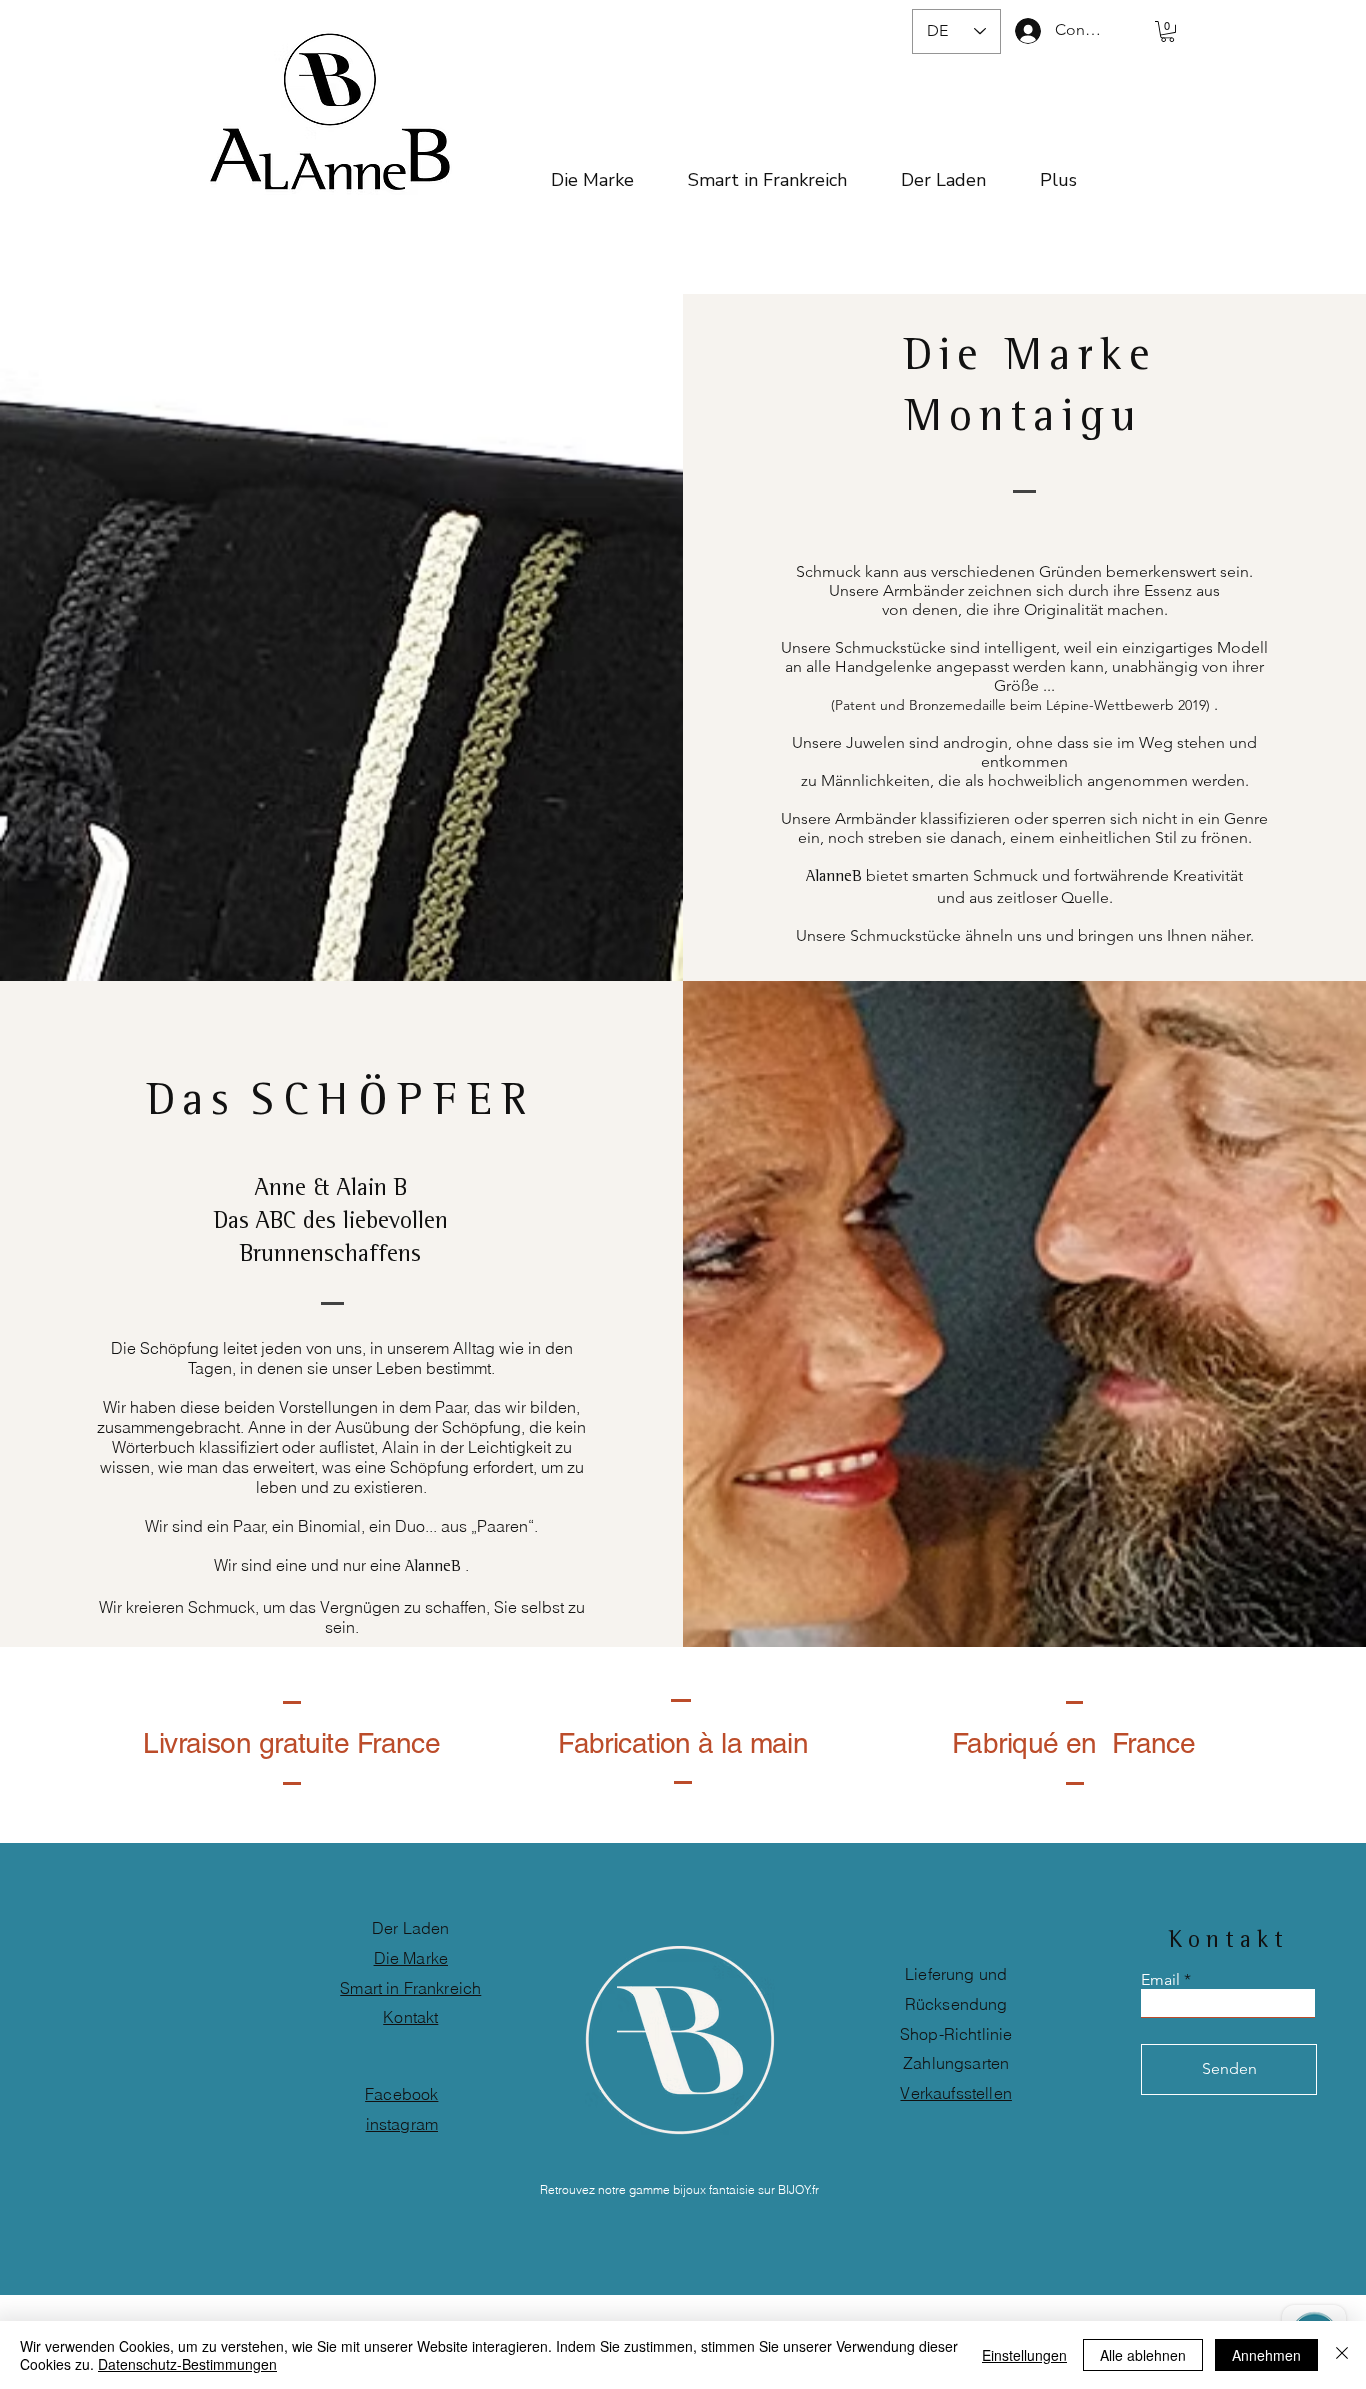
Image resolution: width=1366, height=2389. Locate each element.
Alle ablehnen (1143, 2355)
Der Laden (410, 1928)
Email (1160, 1980)
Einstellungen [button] (1024, 2355)
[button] (1167, 31)
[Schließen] (1342, 2355)
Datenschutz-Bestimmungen (187, 2364)
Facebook (401, 2094)
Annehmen (1266, 2355)
